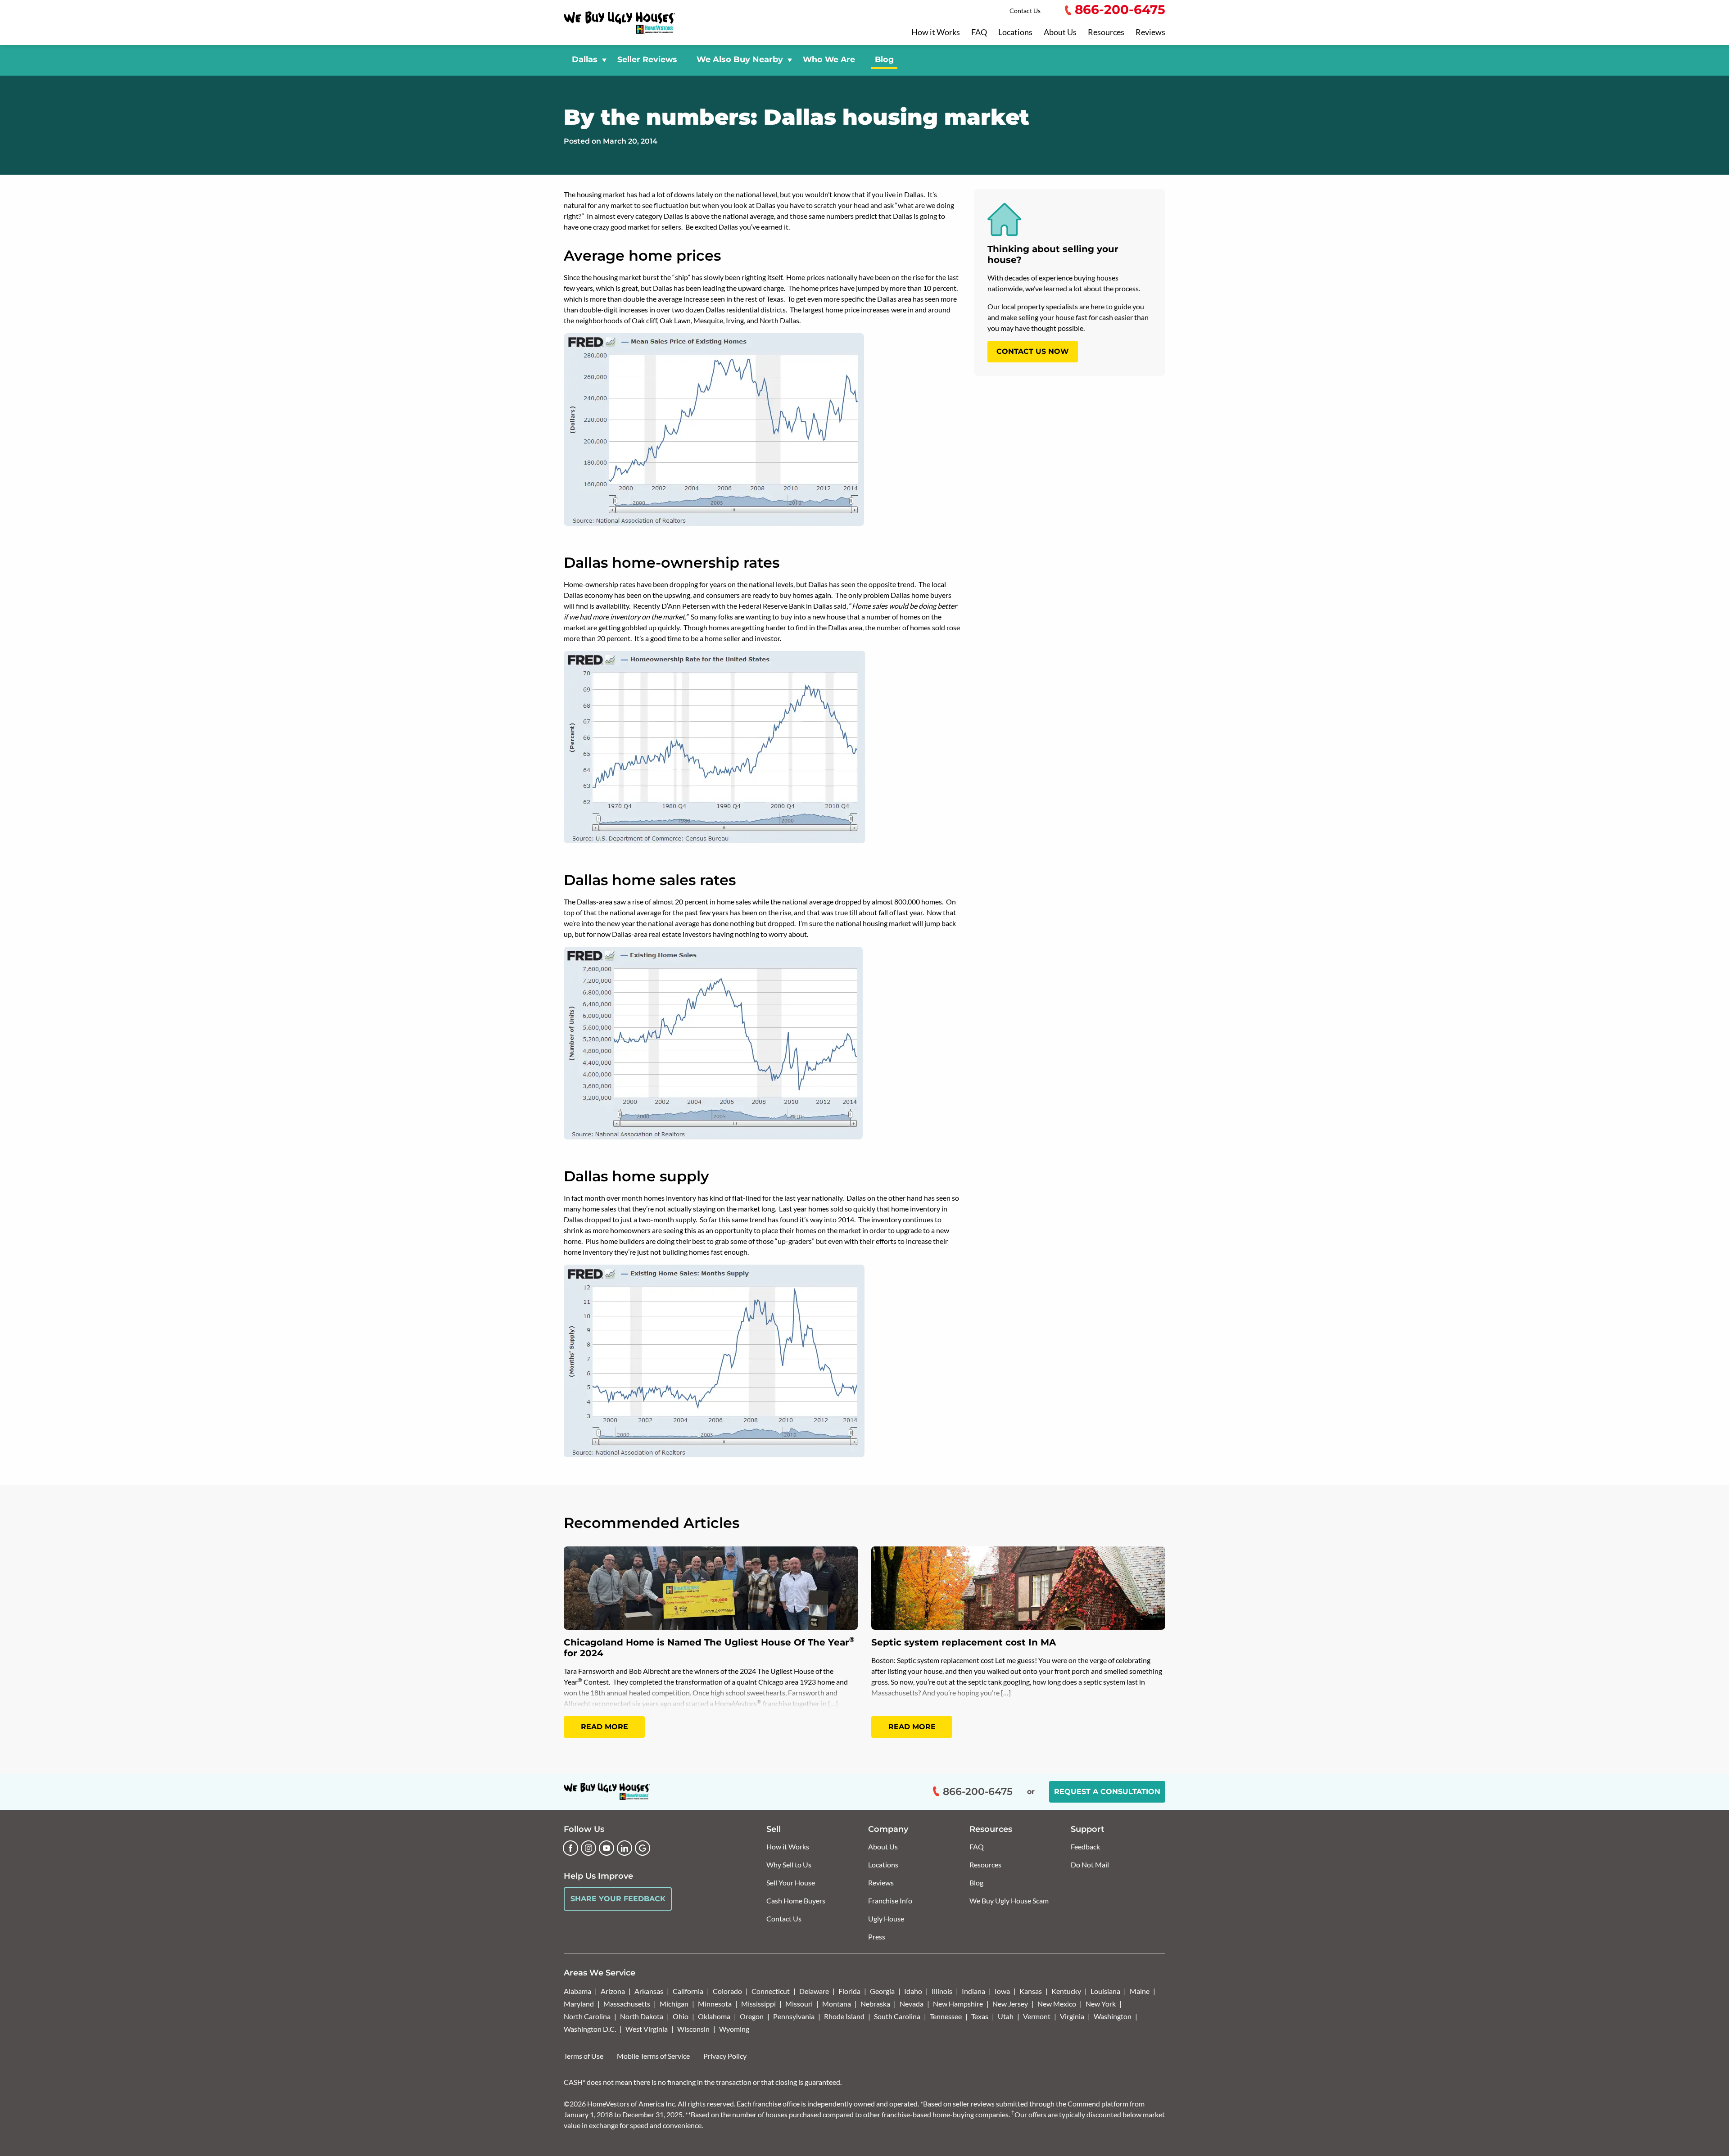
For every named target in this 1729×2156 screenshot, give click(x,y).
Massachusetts (627, 2004)
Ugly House (886, 1919)
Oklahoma (714, 2016)
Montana (837, 2004)
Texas (980, 2016)
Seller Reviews (647, 59)
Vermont (1037, 2016)
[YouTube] (607, 1848)
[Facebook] (570, 1848)
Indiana (973, 1991)
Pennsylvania (794, 2016)
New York (1101, 2004)
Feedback (1085, 1846)
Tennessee (946, 2016)
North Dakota (642, 2016)
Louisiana (1105, 1991)
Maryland (579, 2004)
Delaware (814, 1991)
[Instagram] (588, 1848)
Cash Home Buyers (796, 1901)
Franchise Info (890, 1901)
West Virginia (647, 2029)
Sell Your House (791, 1883)
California (688, 1991)
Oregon (752, 2016)
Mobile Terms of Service (653, 2056)
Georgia (882, 1991)
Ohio (681, 2016)
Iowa (1002, 1991)
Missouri (799, 2004)
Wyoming (734, 2029)
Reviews (1150, 32)
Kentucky (1066, 1991)
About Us (1060, 32)
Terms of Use (584, 2056)
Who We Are (829, 59)
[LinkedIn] (625, 1848)
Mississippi (758, 2004)
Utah (1006, 2016)
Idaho (913, 1991)
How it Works (936, 32)
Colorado (727, 1991)
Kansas (1031, 1991)
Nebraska (875, 2004)
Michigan (674, 2004)
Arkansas (649, 1991)
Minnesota (715, 2004)
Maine (1140, 1991)
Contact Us (1025, 11)
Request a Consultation (1107, 1792)
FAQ (979, 32)
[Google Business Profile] (643, 1848)
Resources (1106, 32)
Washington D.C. (590, 2029)
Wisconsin (693, 2029)
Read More (604, 1727)
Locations (1015, 32)
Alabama (577, 1991)
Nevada (912, 2004)
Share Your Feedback (618, 1899)
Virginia (1072, 2016)
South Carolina (897, 2016)
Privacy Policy (725, 2056)
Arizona (613, 1991)
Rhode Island (844, 2016)
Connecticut (771, 1991)
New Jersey (1010, 2004)
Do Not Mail (1090, 1864)
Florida (849, 1991)
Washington (1113, 2016)
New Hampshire (958, 2004)
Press (877, 1937)
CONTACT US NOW (1033, 351)
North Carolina (587, 2016)
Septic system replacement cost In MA (964, 1642)
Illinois (942, 1991)
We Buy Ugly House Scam (1009, 1901)
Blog (884, 59)
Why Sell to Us (789, 1864)
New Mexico (1057, 2004)
